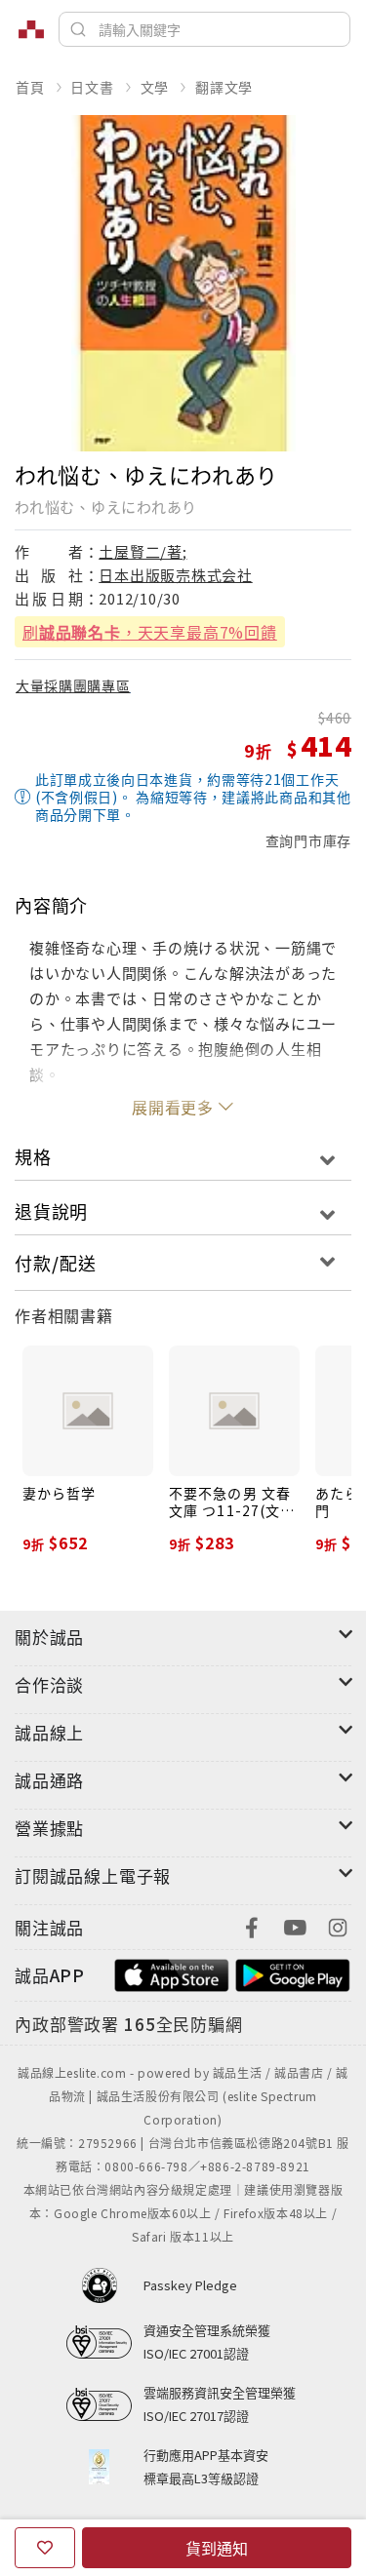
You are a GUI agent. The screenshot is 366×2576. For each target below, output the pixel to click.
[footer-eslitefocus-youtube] (295, 1925)
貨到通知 (217, 2548)
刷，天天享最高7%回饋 (150, 632)
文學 (155, 87)
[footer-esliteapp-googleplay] (293, 1973)
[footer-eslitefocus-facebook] (252, 1925)
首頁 (30, 87)
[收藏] (45, 2548)
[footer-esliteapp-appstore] (172, 1973)
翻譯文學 (224, 87)
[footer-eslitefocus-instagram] (338, 1925)
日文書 (92, 87)
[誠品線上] (31, 29)
